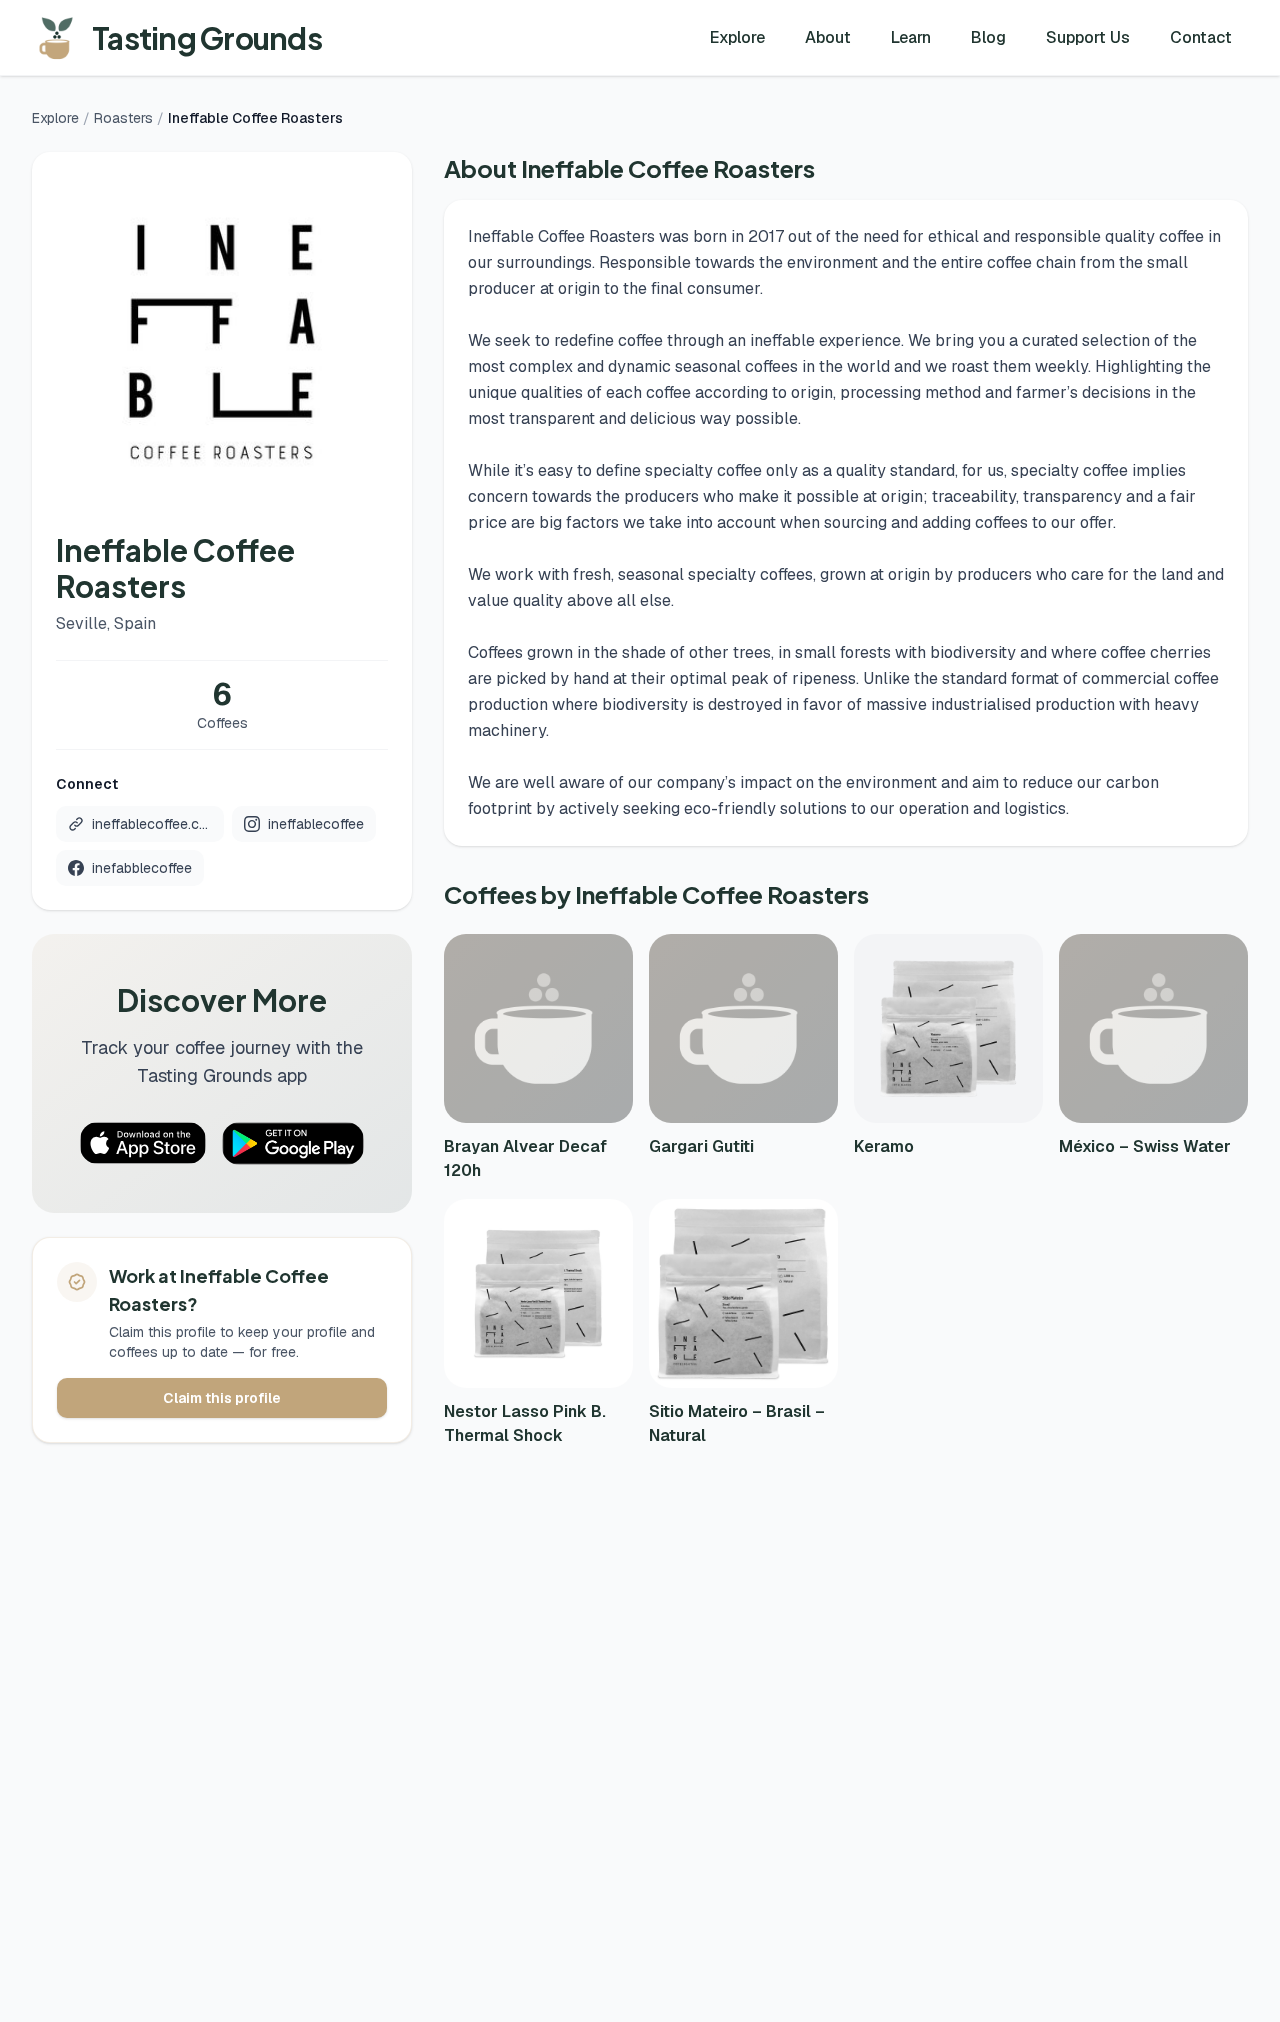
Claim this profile (222, 1398)
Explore (737, 37)
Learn (911, 37)
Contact (1201, 37)
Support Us (1088, 37)
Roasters (123, 118)
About (828, 37)
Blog (988, 37)
